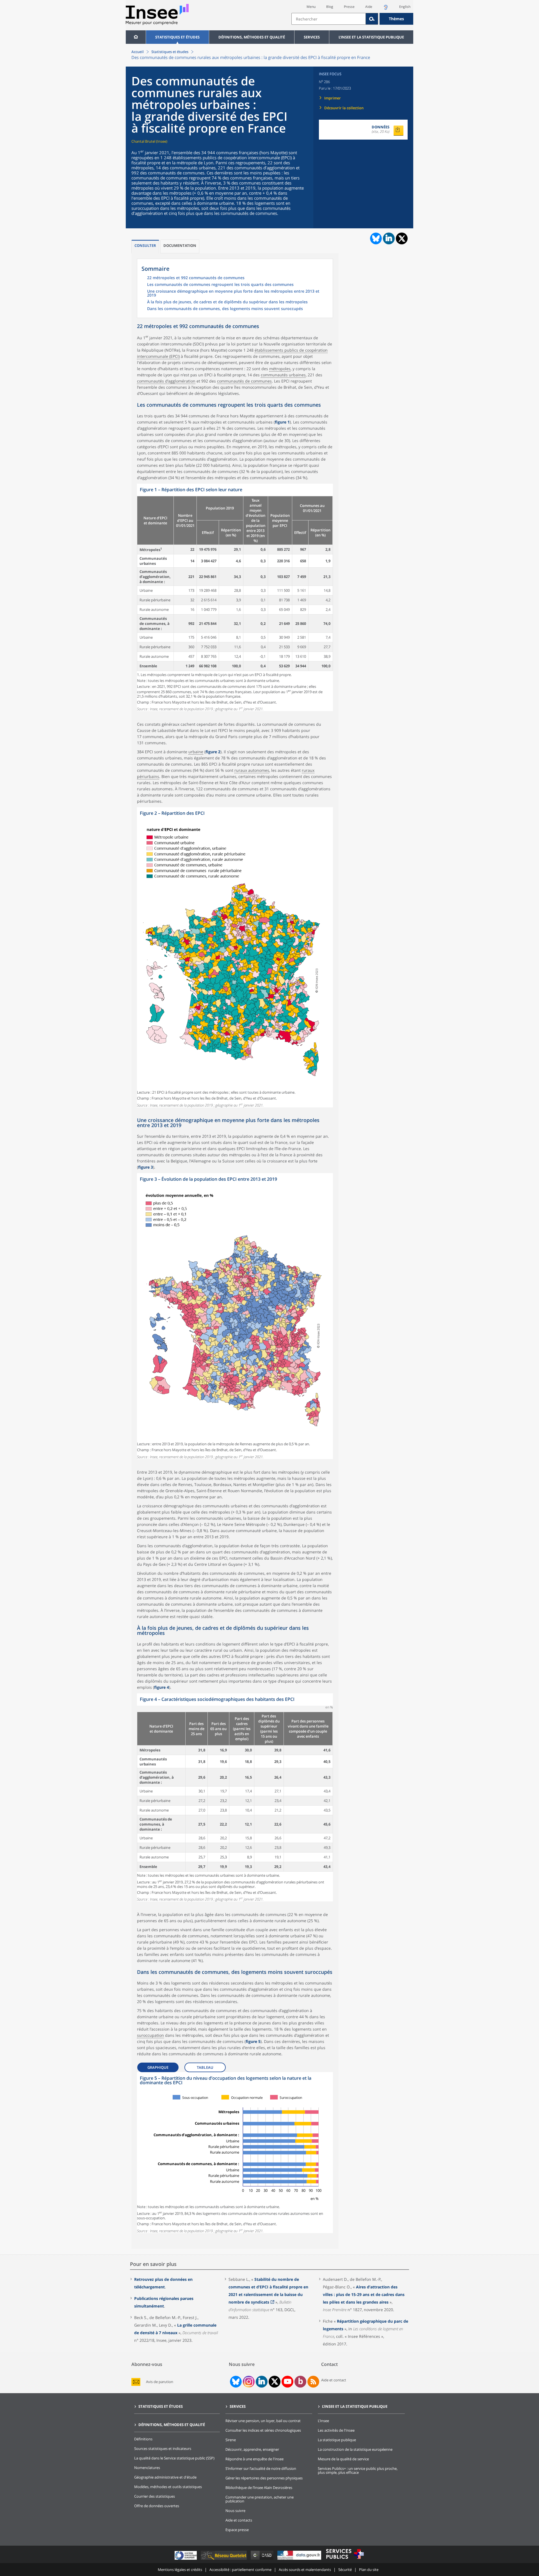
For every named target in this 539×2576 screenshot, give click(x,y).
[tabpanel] (235, 598)
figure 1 (282, 422)
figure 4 (162, 1687)
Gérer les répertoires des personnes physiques (264, 2478)
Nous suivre (235, 2511)
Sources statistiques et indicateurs (163, 2448)
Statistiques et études (177, 37)
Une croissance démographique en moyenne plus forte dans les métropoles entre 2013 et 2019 (233, 293)
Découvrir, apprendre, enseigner (252, 2449)
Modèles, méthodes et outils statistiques (168, 2487)
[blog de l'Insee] (301, 2382)
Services (312, 37)
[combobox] (352, 19)
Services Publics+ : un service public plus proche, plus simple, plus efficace (358, 2470)
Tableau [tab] (205, 2067)
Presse (349, 7)
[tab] (145, 246)
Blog (330, 7)
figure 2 (213, 752)
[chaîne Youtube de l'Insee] (288, 2382)
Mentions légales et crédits (180, 2570)
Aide (369, 7)
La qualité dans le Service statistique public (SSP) (174, 2458)
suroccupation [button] (150, 2035)
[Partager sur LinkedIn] (389, 238)
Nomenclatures (147, 2468)
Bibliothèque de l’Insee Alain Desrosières (259, 2488)
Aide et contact (334, 2380)
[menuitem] (136, 37)
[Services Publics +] (345, 2560)
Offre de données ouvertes (157, 2506)
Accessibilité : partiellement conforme (240, 2570)
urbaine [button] (196, 752)
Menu (311, 7)
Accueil (138, 52)
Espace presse (237, 2530)
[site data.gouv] (300, 2560)
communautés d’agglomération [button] (166, 381)
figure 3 (146, 1167)
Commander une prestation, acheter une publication (260, 2499)
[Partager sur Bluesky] (375, 238)
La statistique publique (337, 2440)
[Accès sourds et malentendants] (386, 9)
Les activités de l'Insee (336, 2430)
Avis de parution (160, 2382)
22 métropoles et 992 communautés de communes (196, 278)
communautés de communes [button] (244, 381)
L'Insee (323, 2421)
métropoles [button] (280, 369)
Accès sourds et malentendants (305, 2570)
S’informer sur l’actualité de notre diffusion (261, 2468)
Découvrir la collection (344, 108)
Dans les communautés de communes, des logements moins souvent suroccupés (225, 309)
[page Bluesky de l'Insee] (235, 2382)
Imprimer (333, 98)
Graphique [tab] (158, 2067)
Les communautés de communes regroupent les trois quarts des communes (220, 285)
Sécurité (345, 2570)
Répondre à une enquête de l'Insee (254, 2459)
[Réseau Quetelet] (224, 2560)
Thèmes (396, 19)
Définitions (143, 2439)
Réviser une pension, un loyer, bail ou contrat (263, 2421)
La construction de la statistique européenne (355, 2449)
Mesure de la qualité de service (343, 2459)
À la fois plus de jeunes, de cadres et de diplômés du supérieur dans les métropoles (227, 302)
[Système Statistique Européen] (186, 2560)
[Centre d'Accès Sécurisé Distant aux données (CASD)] (263, 2560)
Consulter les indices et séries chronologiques (263, 2430)
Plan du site (369, 2570)
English (405, 7)
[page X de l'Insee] (275, 2382)
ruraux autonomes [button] (252, 770)
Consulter (145, 245)
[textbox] (329, 19)
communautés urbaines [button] (283, 375)
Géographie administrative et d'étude (165, 2477)
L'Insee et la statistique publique (371, 37)
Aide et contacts (239, 2520)
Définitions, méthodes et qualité (252, 37)
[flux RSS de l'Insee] (313, 2382)
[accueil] (136, 37)
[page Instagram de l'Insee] (248, 2382)
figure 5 (253, 2041)
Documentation (180, 245)
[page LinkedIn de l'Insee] (262, 2382)
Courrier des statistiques (155, 2496)
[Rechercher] (372, 19)
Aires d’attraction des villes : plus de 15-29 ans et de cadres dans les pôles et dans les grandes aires (364, 2294)
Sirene (231, 2440)
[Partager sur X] (402, 239)
